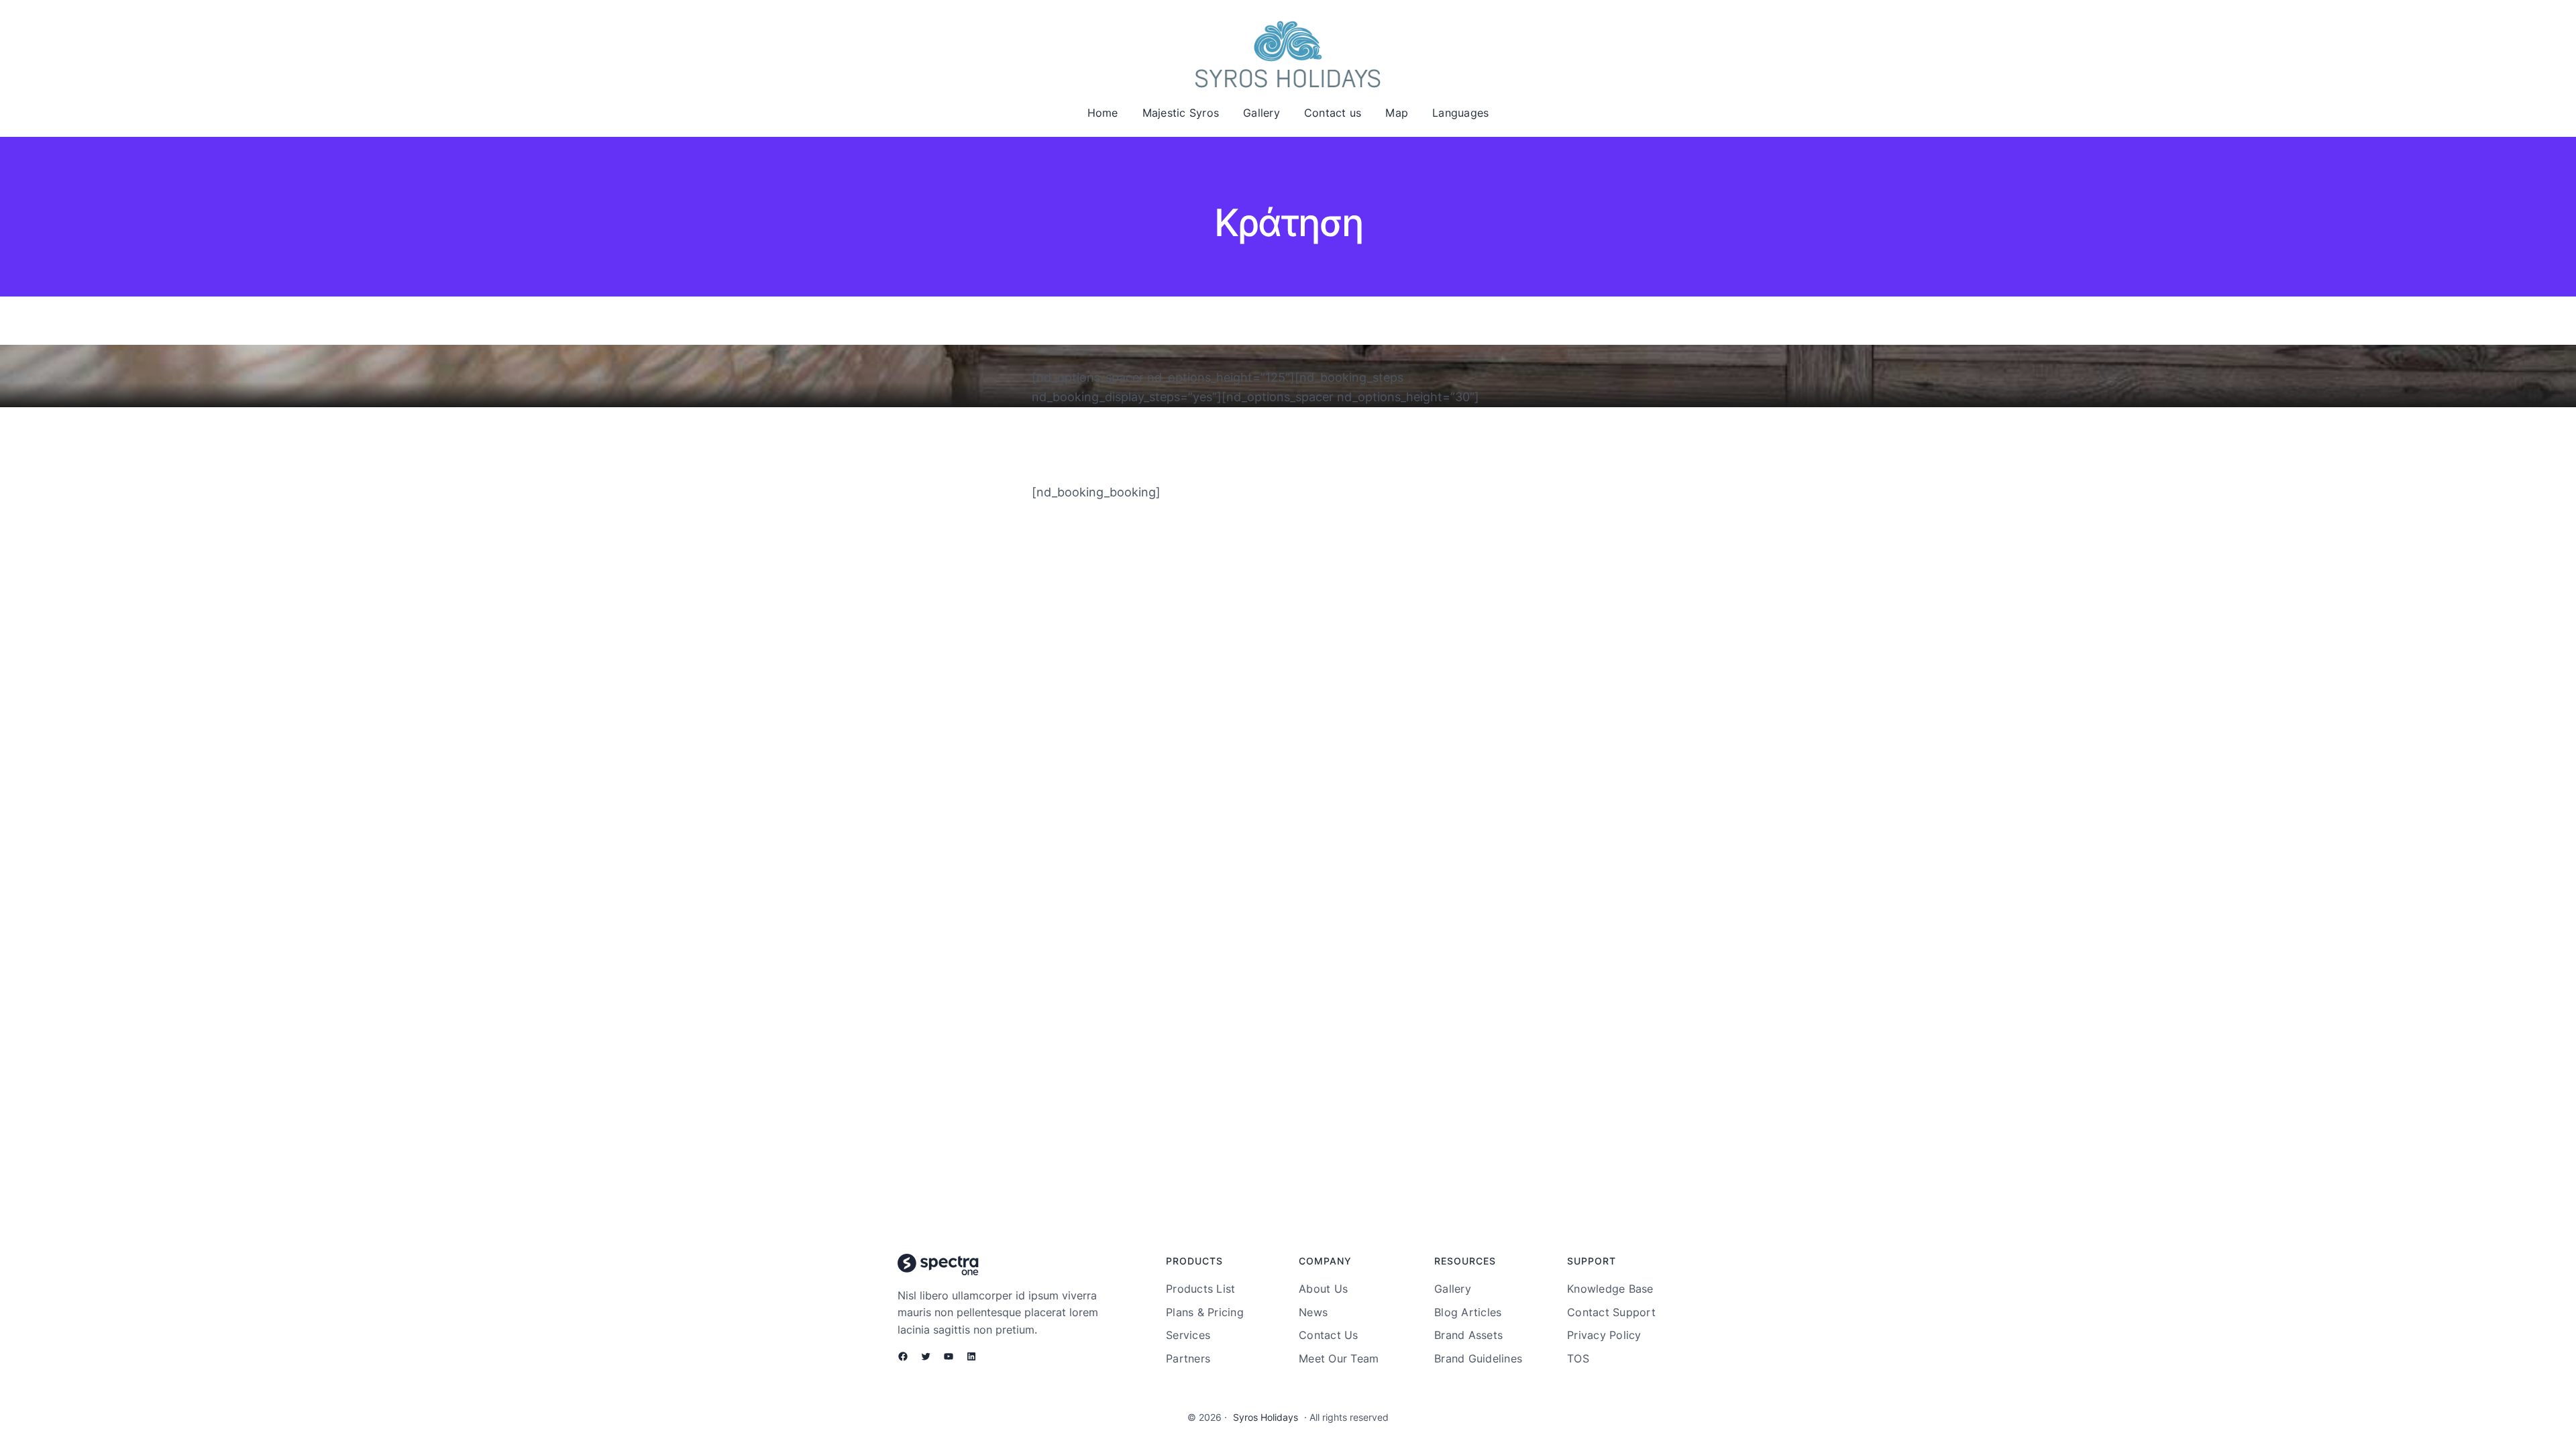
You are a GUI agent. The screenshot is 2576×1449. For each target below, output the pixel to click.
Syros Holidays (1266, 1417)
